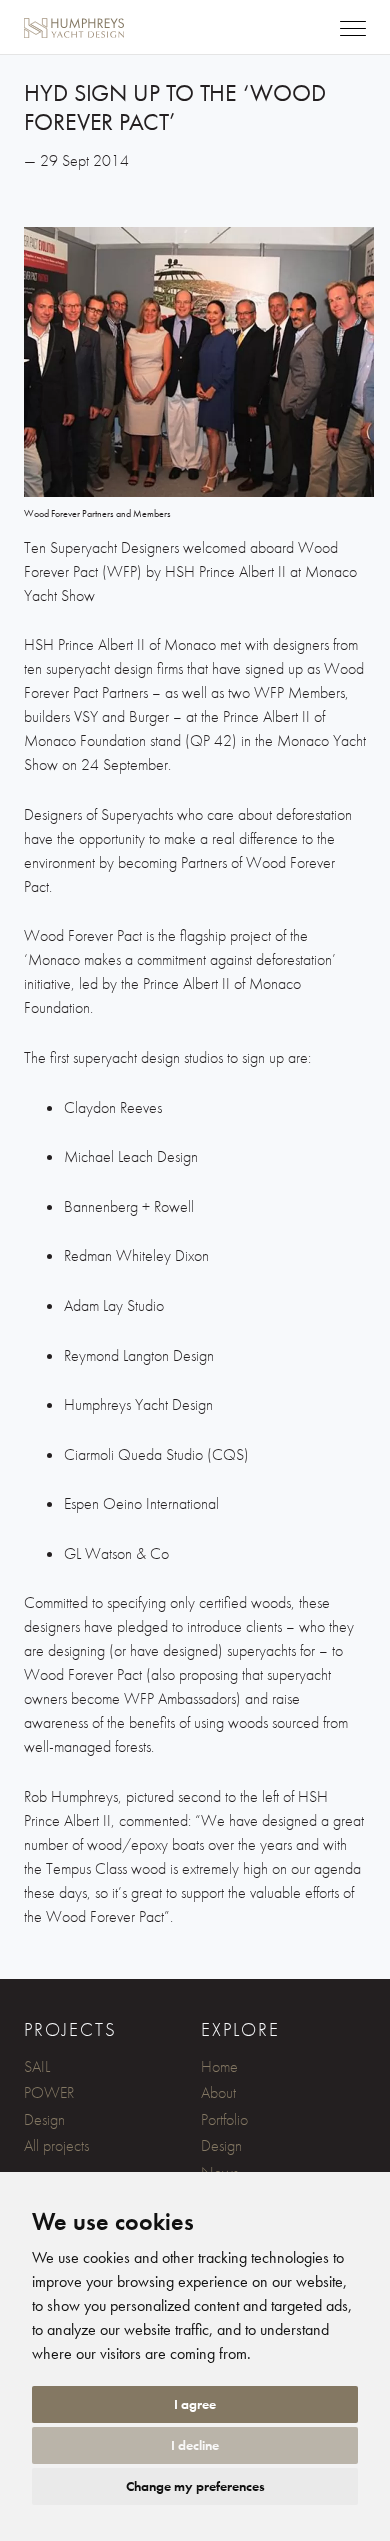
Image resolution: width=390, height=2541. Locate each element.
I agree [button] (195, 2404)
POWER (49, 2092)
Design (44, 2119)
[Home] (62, 16)
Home (219, 2066)
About (218, 2092)
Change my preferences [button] (195, 2486)
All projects (56, 2145)
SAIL (37, 2066)
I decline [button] (195, 2445)
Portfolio (224, 2119)
